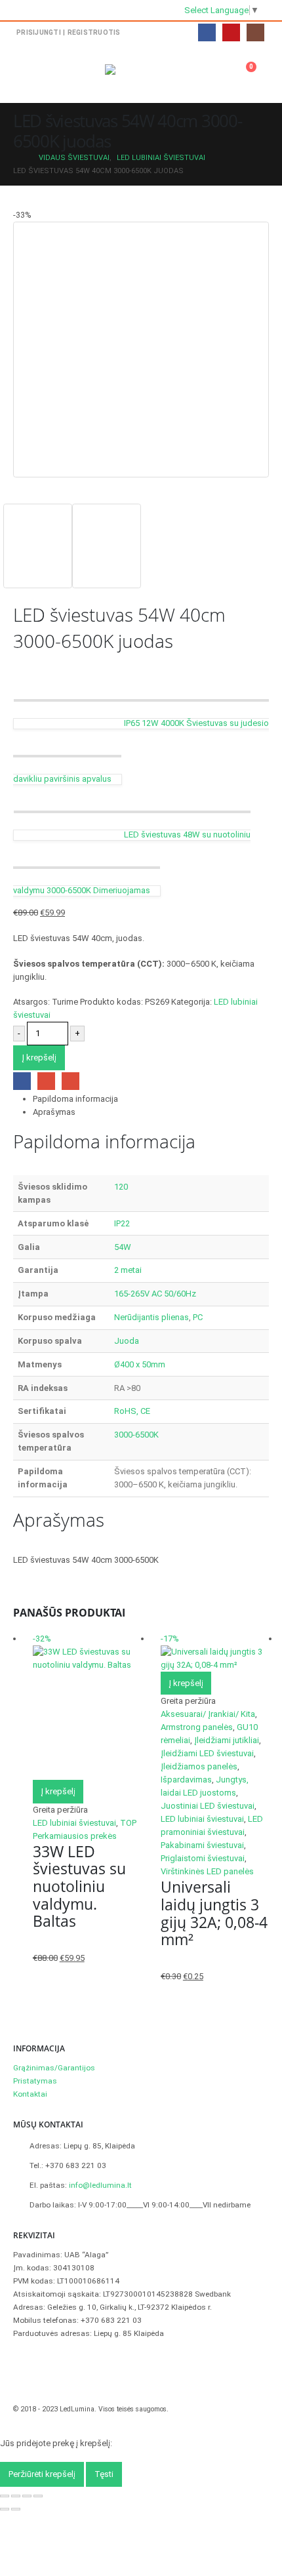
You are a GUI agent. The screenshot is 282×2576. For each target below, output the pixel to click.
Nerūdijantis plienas (151, 1317)
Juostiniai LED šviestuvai (208, 1806)
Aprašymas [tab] (54, 1112)
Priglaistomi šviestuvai (203, 1858)
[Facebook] (207, 32)
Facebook (22, 1081)
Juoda (127, 1341)
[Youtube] (231, 32)
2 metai (128, 1270)
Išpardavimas (186, 1780)
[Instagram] (255, 32)
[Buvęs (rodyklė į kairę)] (5, 2509)
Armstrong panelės (197, 1727)
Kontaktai (30, 2094)
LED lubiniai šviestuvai (74, 1823)
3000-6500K (136, 1435)
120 (121, 1187)
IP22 (122, 1223)
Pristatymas (35, 2081)
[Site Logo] (141, 73)
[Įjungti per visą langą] (16, 2496)
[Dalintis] (27, 2496)
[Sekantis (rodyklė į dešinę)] (16, 2509)
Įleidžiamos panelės (199, 1766)
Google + (46, 1081)
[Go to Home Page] (17, 158)
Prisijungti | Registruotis (69, 32)
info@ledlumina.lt (100, 2185)
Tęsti (104, 2474)
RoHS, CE (132, 1411)
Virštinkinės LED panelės (207, 1871)
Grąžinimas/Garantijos (54, 2068)
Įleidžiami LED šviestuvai (207, 1753)
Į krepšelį (39, 1057)
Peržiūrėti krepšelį (42, 2474)
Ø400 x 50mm (140, 1364)
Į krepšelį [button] (58, 1791)
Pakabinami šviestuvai (202, 1845)
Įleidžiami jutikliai (227, 1740)
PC (198, 1317)
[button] (25, 73)
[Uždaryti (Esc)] (38, 2496)
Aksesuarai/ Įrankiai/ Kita (208, 1714)
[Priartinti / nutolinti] (5, 2496)
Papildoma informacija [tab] (75, 1099)
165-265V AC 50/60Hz (155, 1294)
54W (123, 1247)
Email (70, 1081)
